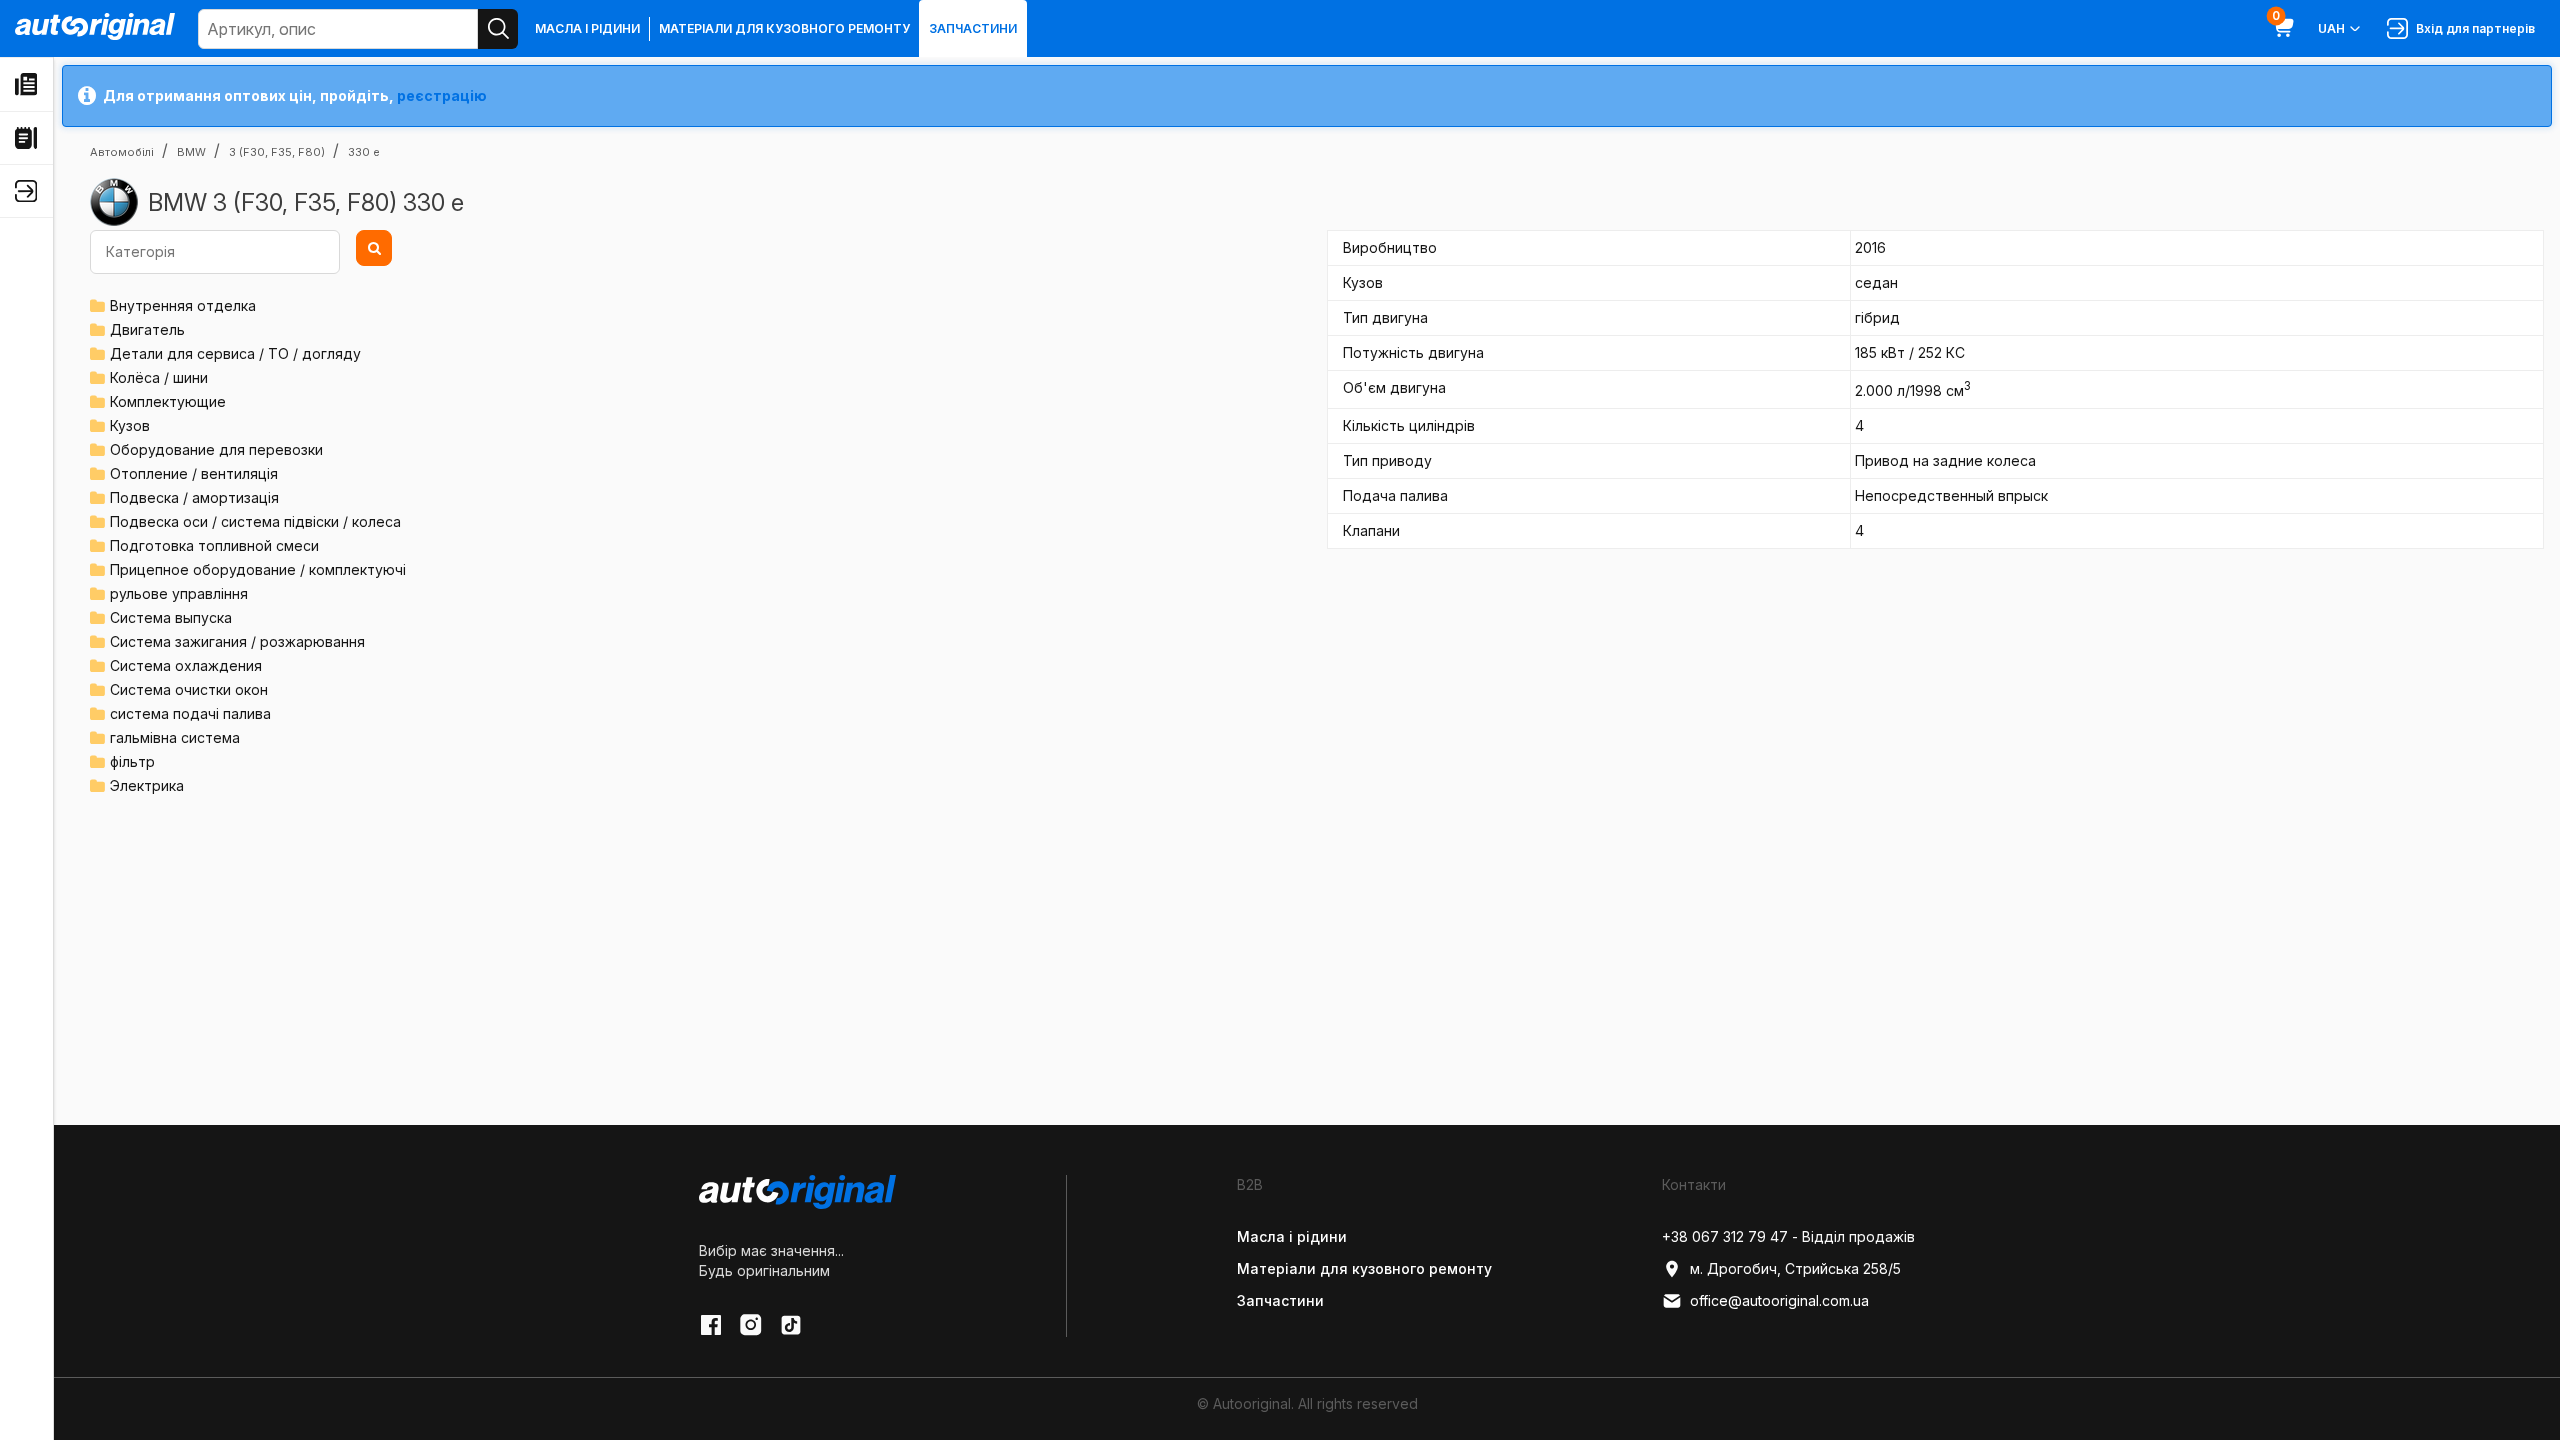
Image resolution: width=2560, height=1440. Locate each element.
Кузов (130, 425)
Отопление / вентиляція (194, 473)
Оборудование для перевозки (216, 449)
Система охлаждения (186, 665)
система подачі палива (190, 713)
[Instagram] (751, 1325)
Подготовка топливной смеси (214, 545)
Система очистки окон (189, 689)
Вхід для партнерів (2472, 28)
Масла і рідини (587, 28)
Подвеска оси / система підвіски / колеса (255, 521)
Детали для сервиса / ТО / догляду (235, 353)
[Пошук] (498, 29)
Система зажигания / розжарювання (237, 641)
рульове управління (179, 593)
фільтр (132, 761)
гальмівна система (175, 737)
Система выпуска (171, 617)
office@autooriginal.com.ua (1779, 1300)
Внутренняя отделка (183, 305)
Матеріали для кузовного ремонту (784, 28)
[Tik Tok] (791, 1325)
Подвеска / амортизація (194, 497)
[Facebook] (711, 1325)
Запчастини (973, 28)
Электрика (147, 785)
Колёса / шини (159, 377)
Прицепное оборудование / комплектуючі (258, 569)
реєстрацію (442, 95)
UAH (2331, 28)
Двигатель (147, 329)
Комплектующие (168, 401)
